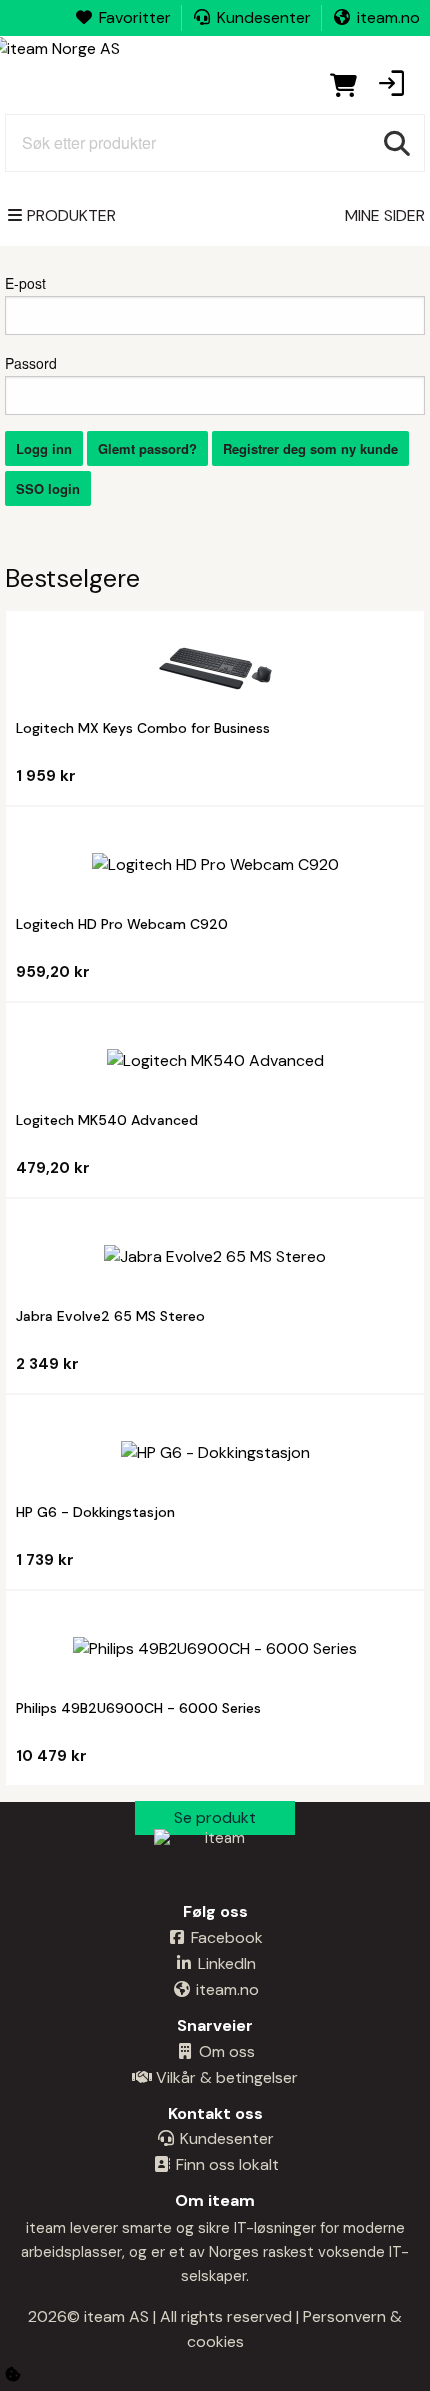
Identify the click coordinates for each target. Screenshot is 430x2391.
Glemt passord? (147, 448)
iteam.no (388, 17)
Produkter (71, 215)
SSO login (48, 488)
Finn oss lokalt (225, 2164)
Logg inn (44, 448)
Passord (31, 363)
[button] (391, 85)
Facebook (225, 1937)
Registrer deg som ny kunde (310, 448)
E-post (25, 283)
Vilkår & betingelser (225, 2077)
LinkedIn (225, 1963)
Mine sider (385, 215)
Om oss (225, 2051)
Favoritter (135, 17)
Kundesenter (264, 17)
